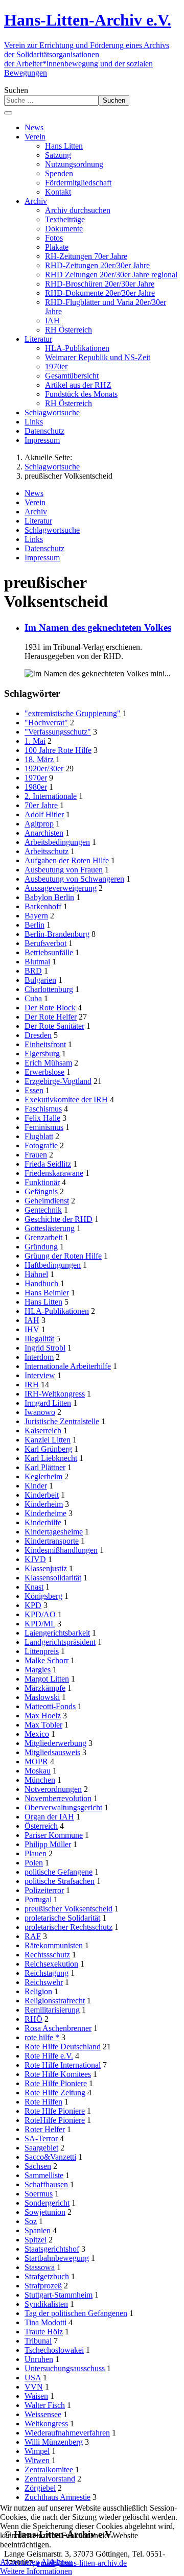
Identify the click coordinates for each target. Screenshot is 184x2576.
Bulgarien (40, 980)
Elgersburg (42, 1054)
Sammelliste (44, 2175)
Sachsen (38, 2166)
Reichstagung (47, 1973)
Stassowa (40, 2267)
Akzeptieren (20, 2562)
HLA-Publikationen (57, 1311)
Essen (34, 1090)
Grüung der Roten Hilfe (63, 1256)
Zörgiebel (40, 2488)
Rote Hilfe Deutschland (63, 2047)
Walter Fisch (45, 2405)
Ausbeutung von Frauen (64, 870)
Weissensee (43, 2414)
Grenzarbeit (43, 1237)
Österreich (41, 1826)
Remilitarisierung (52, 2010)
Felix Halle (42, 1118)
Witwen (37, 2460)
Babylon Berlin (49, 897)
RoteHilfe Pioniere (55, 2120)
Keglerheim (43, 1476)
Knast (34, 1587)
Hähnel (36, 1274)
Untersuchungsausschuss (65, 2368)
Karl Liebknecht (51, 1458)
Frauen (36, 1155)
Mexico (37, 1734)
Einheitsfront (45, 1044)
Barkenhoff (43, 906)
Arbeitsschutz (47, 851)
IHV (32, 1329)
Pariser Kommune (54, 1835)
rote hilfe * (42, 2037)
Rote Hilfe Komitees (58, 2074)
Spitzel (36, 2240)
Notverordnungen (53, 1789)
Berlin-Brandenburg (57, 934)
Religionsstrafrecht (55, 2001)
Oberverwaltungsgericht (63, 1807)
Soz (31, 2221)
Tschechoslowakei (54, 2350)
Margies (38, 1670)
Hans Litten (43, 1302)
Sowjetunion (45, 2212)
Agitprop (39, 824)
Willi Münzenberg (54, 2442)
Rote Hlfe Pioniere (55, 2111)
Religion (38, 1991)
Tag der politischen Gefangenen (76, 2313)
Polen (34, 1863)
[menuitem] (34, 127)
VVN (34, 2387)
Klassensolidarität (53, 1578)
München (40, 1780)
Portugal (38, 1899)
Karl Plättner (45, 1467)
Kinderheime (45, 1513)
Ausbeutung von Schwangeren (74, 879)
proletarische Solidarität (62, 1918)
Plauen (36, 1853)
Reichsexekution (51, 1964)
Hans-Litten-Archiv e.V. (88, 20)
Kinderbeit (42, 1495)
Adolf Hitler (44, 814)
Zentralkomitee (49, 2469)
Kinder (36, 1486)
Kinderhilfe (43, 1522)
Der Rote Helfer (51, 1017)
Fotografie (41, 1145)
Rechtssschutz (47, 1955)
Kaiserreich (43, 1431)
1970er (36, 778)
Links (34, 539)
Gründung (41, 1247)
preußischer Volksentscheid (68, 1909)
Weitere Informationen (36, 2571)
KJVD (35, 1559)
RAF (33, 1936)
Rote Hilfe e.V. (49, 2056)
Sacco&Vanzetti (50, 2157)
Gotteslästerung (50, 1228)
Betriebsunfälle (49, 952)
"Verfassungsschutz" (58, 732)
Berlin (34, 925)
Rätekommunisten (54, 1945)
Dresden (38, 1035)
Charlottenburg (49, 989)
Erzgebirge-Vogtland (58, 1081)
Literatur (38, 521)
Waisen (36, 2396)
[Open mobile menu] (8, 113)
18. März (39, 759)
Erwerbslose (44, 1072)
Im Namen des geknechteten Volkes (98, 628)
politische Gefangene (59, 1872)
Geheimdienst (47, 1201)
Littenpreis (42, 1651)
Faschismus (43, 1109)
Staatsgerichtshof (52, 2249)
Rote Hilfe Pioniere (56, 2083)
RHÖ (33, 2019)
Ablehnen (57, 2562)
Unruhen (39, 2359)
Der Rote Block (50, 1008)
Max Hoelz (43, 1716)
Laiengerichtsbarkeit (57, 1633)
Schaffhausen (46, 2184)
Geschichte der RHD (59, 1219)
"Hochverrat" (46, 723)
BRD (33, 971)
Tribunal (38, 2341)
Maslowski (42, 1697)
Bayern (36, 916)
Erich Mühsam (48, 1063)
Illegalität (39, 1339)
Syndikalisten (46, 2304)
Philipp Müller (48, 1844)
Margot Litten (47, 1679)
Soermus (39, 2194)
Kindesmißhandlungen (61, 1550)
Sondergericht (47, 2203)
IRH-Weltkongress (55, 1394)
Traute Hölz (44, 2332)
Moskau (38, 1771)
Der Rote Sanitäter (54, 1026)
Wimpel (37, 2451)
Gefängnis (41, 1191)
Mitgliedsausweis (52, 1752)
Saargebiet (41, 2148)
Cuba (33, 998)
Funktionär (42, 1182)
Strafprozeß (43, 2286)
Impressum (42, 558)
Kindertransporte (52, 1541)
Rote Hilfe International (63, 2065)
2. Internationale (51, 796)
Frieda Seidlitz (48, 1164)
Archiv (36, 512)
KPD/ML (40, 1624)
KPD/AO (40, 1614)
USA (33, 2378)
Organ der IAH (49, 1817)
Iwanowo (40, 1412)
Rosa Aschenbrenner (58, 2028)
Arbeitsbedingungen (57, 842)
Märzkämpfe (45, 1688)
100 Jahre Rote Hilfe (58, 750)
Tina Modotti (45, 2322)
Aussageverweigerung (61, 888)
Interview (40, 1375)
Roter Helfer (45, 2129)
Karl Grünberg (48, 1449)
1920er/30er (44, 769)
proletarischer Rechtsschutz (68, 1927)
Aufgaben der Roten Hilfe (67, 860)
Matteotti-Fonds (50, 1706)
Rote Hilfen (43, 2102)
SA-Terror (41, 2138)
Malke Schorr (47, 1660)
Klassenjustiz (46, 1568)
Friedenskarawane (54, 1173)
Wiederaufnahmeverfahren (67, 2433)
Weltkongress (46, 2424)
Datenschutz (44, 548)
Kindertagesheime (54, 1532)
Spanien (38, 2230)
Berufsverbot (45, 943)
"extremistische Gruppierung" (73, 713)
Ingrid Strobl (45, 1348)
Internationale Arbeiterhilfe (68, 1366)
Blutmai (37, 962)
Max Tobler (43, 1725)
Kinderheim (44, 1504)
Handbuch (41, 1283)
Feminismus (44, 1127)
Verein (35, 502)
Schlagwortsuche (52, 530)
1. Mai (35, 741)
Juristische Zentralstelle (62, 1421)
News (34, 493)
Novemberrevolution (58, 1798)
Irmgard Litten (48, 1403)
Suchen (16, 90)
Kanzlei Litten (48, 1440)
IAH (32, 1320)
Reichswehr (44, 1982)
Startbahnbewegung (57, 2258)
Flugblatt (39, 1136)
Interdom (39, 1357)
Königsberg (43, 1596)
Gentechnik (43, 1210)
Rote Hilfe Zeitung (55, 2093)
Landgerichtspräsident (60, 1642)
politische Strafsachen (60, 1881)
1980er (36, 787)
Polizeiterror (44, 1890)
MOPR (36, 1762)
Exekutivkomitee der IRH (66, 1100)
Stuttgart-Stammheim (59, 2295)
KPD (33, 1605)
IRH (32, 1385)
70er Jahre (41, 805)
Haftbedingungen (53, 1265)
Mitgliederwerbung (55, 1743)
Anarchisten (44, 833)
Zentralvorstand (50, 2479)
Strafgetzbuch (47, 2276)
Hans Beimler (47, 1293)
